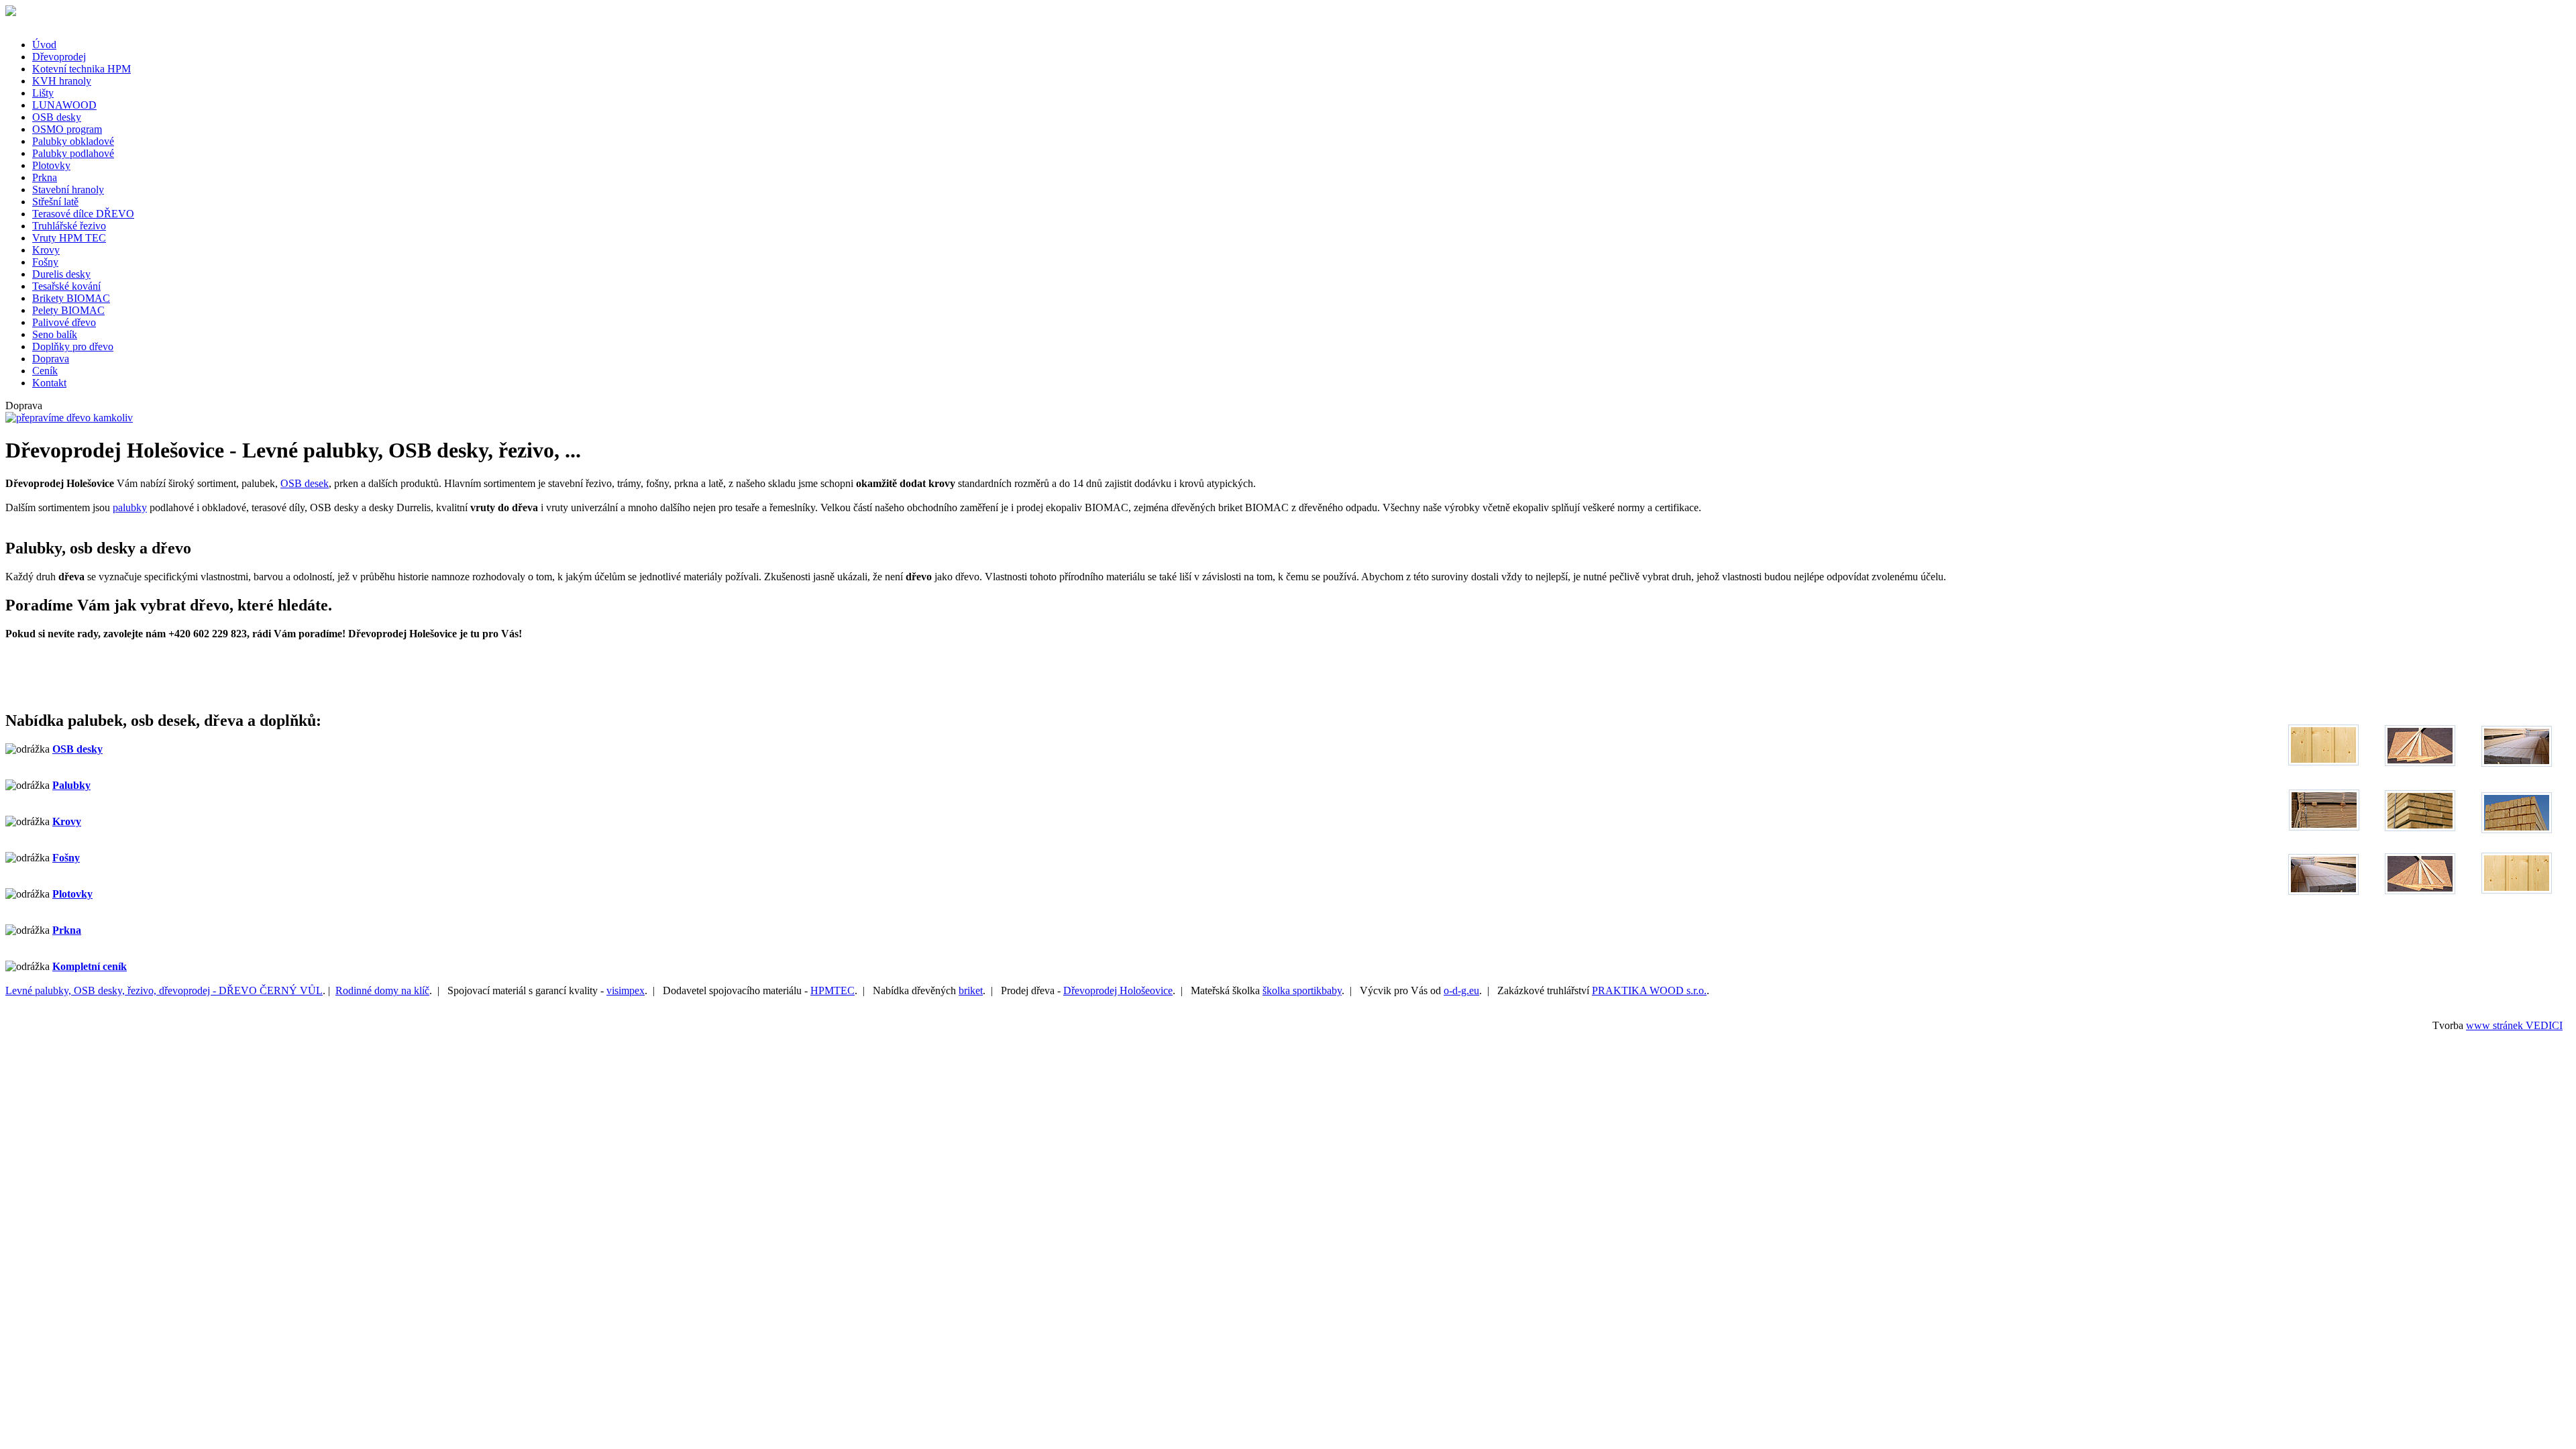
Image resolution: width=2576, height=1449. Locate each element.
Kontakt (49, 383)
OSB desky (57, 117)
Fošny (45, 262)
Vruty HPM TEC (69, 238)
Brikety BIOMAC (71, 298)
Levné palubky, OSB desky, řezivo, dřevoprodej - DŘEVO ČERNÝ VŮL (164, 990)
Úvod (44, 45)
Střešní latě (55, 202)
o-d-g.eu (1461, 990)
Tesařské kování (66, 286)
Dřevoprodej (59, 57)
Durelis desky (61, 274)
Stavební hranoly (68, 190)
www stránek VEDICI (2514, 1025)
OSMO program (67, 129)
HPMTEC (833, 990)
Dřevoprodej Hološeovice (1118, 990)
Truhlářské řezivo (69, 226)
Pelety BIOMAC (68, 310)
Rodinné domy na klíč (382, 990)
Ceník (45, 371)
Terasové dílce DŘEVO (83, 214)
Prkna (45, 177)
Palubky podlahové (73, 153)
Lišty (43, 93)
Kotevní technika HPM (82, 69)
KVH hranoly (62, 81)
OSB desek (305, 483)
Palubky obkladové (73, 141)
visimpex (626, 990)
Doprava (51, 359)
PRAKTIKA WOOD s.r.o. (1649, 990)
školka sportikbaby (1302, 990)
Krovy (46, 250)
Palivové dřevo (64, 322)
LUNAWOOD (64, 105)
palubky (130, 507)
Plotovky (51, 165)
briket (971, 990)
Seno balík (55, 334)
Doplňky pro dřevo (73, 346)
